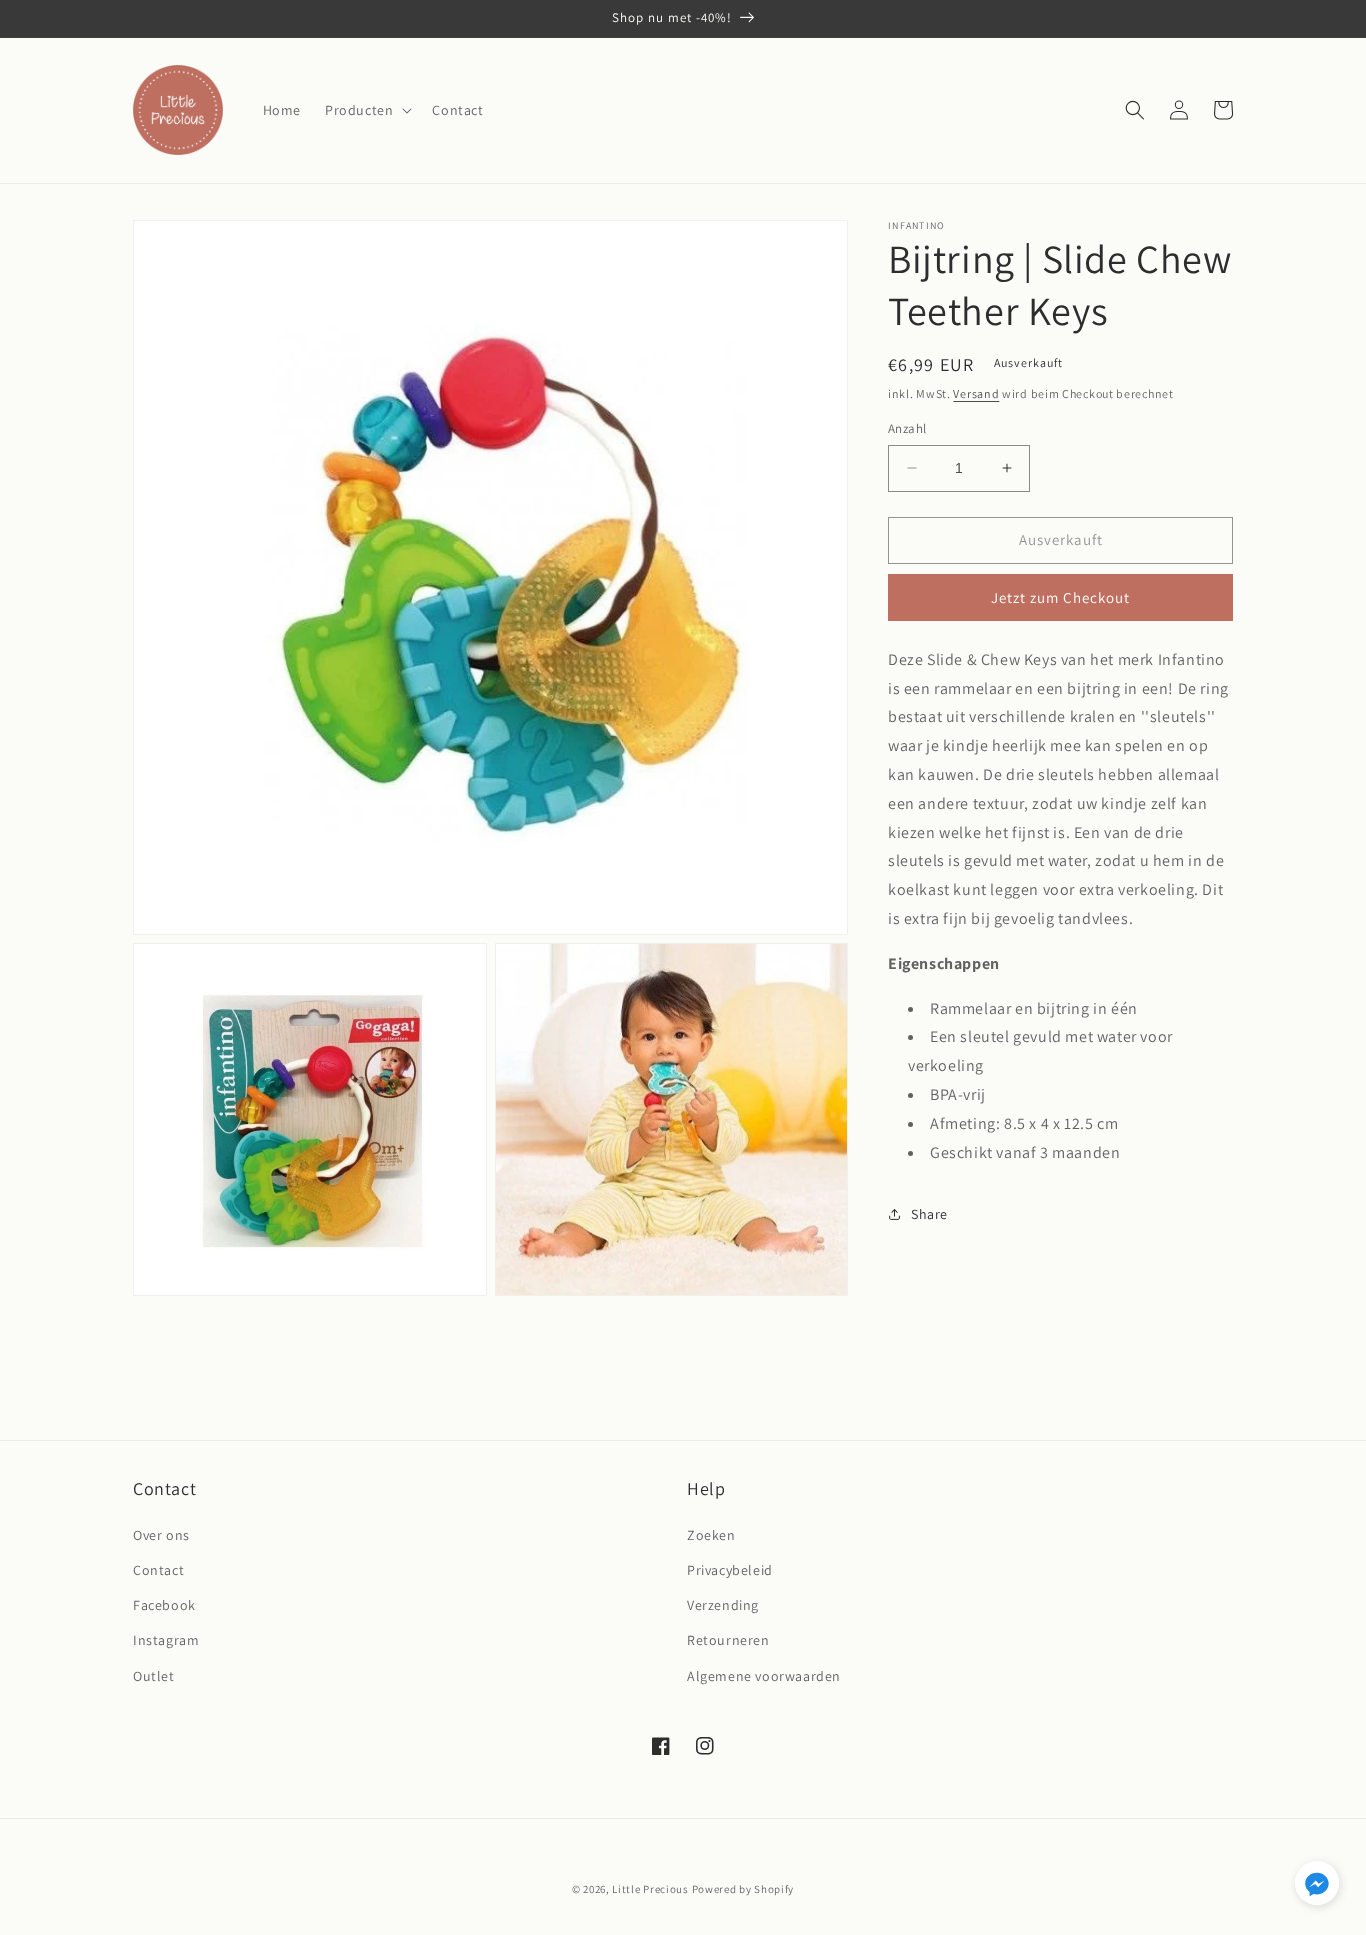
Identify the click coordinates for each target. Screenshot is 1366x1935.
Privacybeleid (730, 1570)
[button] (366, 110)
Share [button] (929, 1214)
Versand (976, 393)
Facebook (164, 1605)
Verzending (723, 1605)
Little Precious (650, 1889)
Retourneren (728, 1640)
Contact (158, 1570)
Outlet (154, 1676)
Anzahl (907, 428)
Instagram (166, 1640)
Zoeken (711, 1535)
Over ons (161, 1535)
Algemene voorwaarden (764, 1676)
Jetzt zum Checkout (1060, 597)
